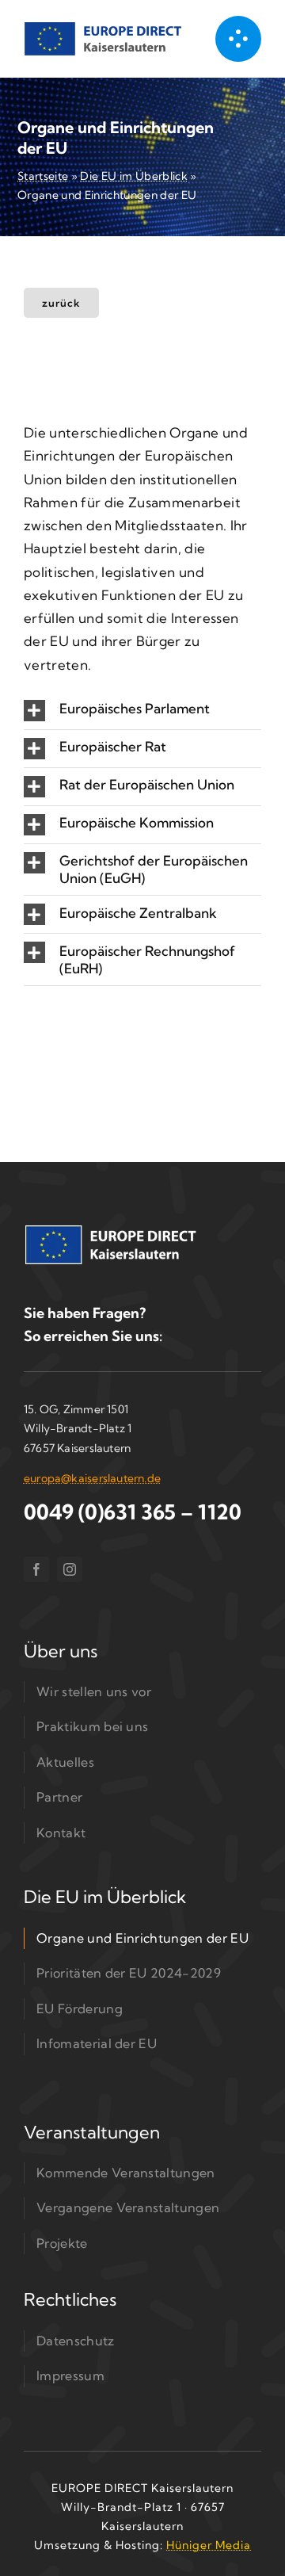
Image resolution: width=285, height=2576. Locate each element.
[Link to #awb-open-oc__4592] (238, 39)
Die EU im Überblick (133, 176)
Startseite (43, 176)
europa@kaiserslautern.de (92, 1478)
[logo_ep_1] (103, 28)
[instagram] (70, 1569)
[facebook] (36, 1569)
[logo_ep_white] (111, 1232)
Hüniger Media (209, 2545)
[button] (142, 711)
